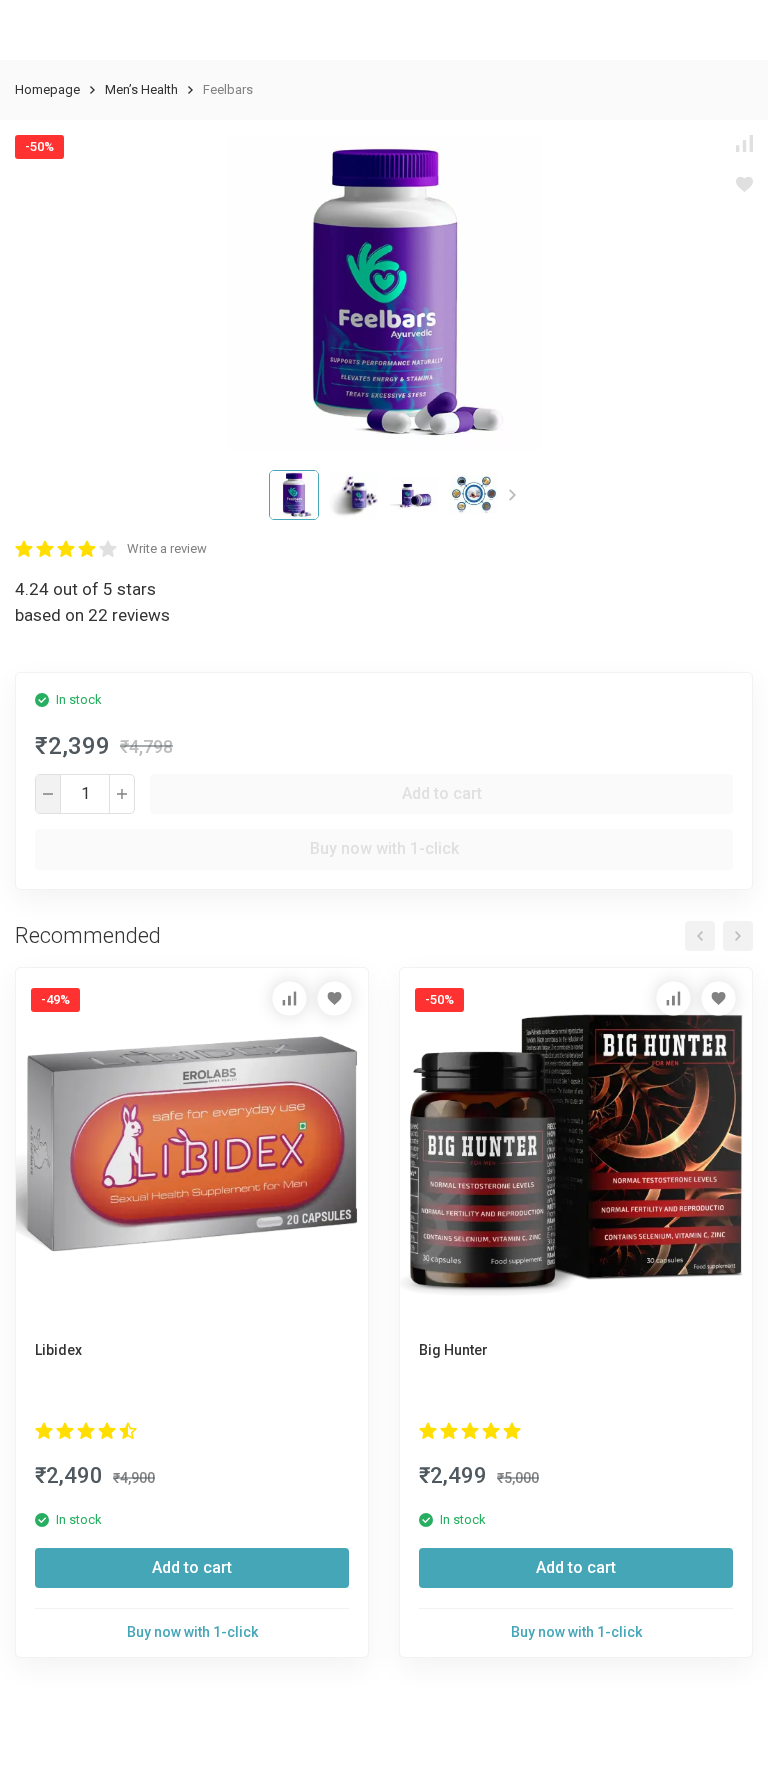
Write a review (167, 548)
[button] (512, 495)
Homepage (47, 89)
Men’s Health (141, 89)
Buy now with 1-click (384, 848)
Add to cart (442, 793)
